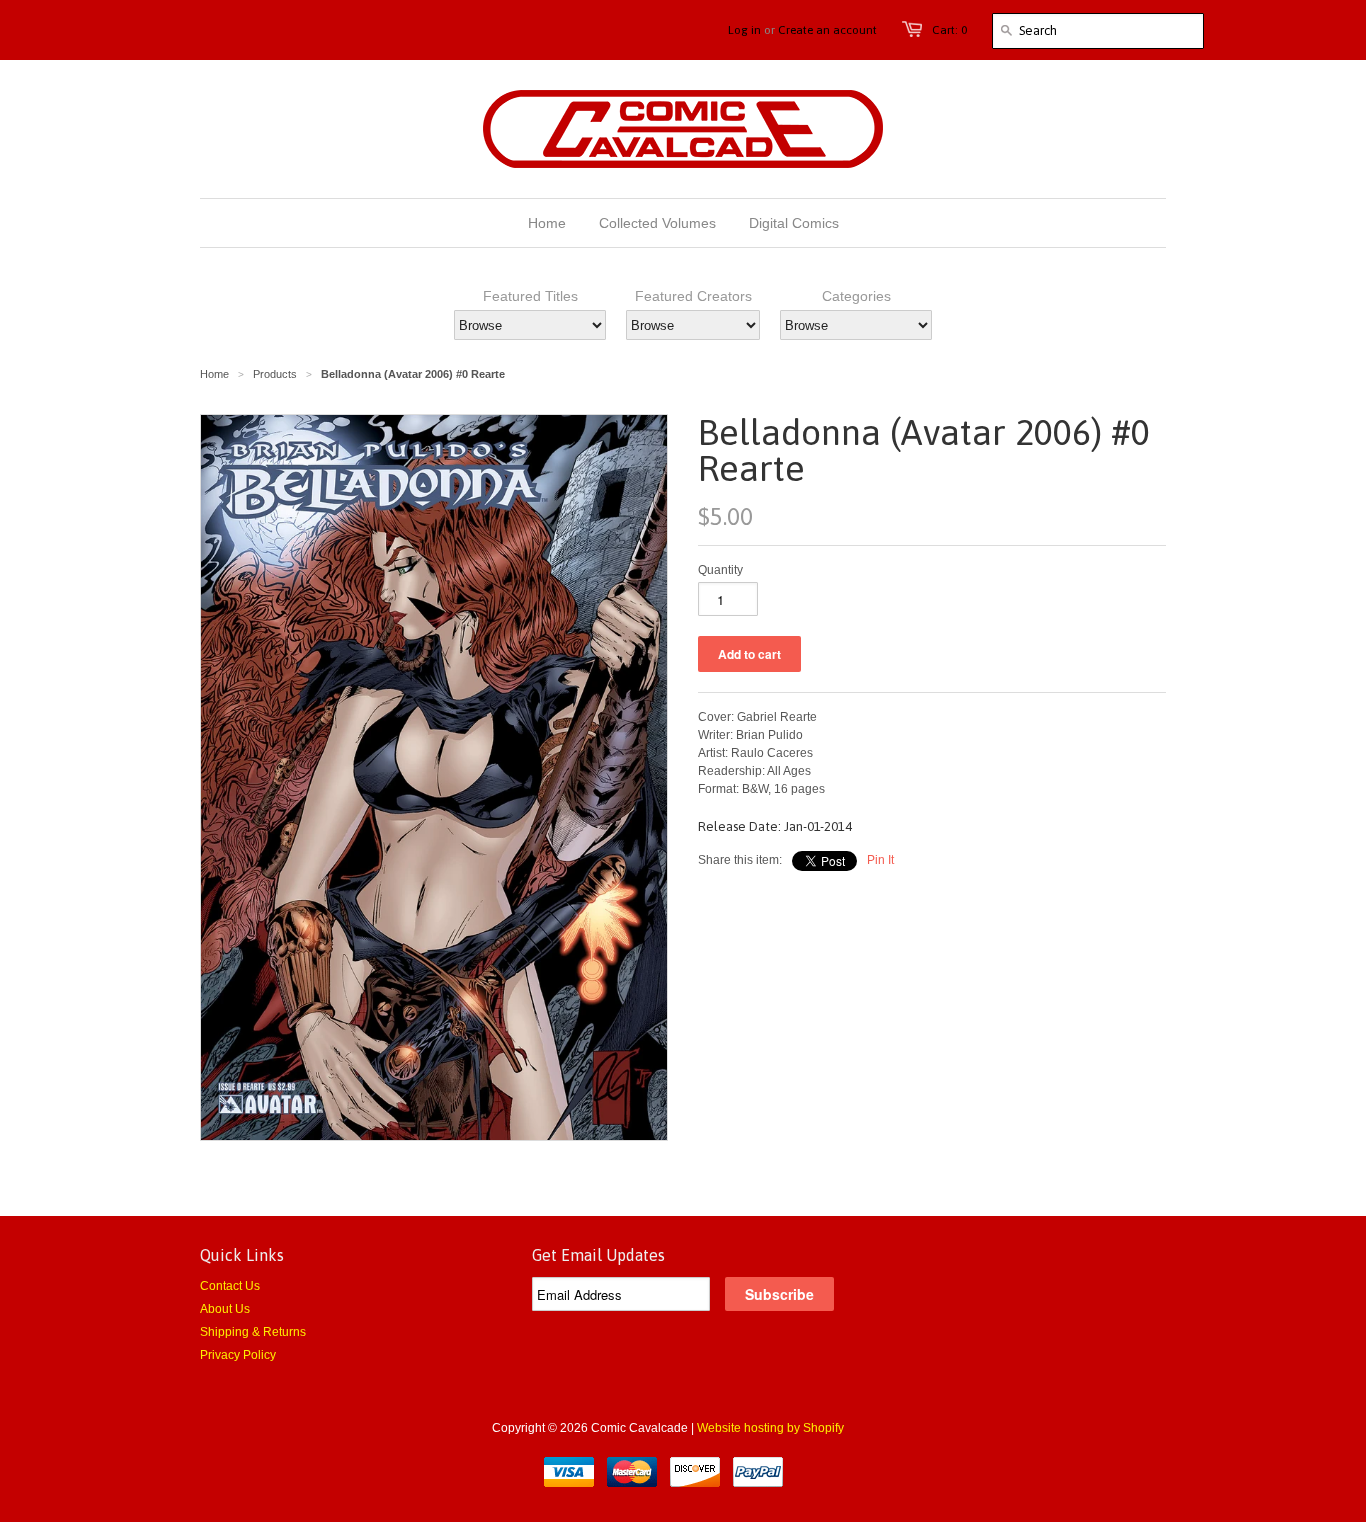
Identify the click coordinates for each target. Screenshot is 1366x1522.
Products (275, 374)
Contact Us (230, 1286)
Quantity (720, 570)
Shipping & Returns (253, 1332)
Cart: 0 (949, 30)
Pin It (880, 860)
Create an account (827, 30)
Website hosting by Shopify (770, 1428)
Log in (744, 30)
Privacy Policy (238, 1355)
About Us (225, 1309)
